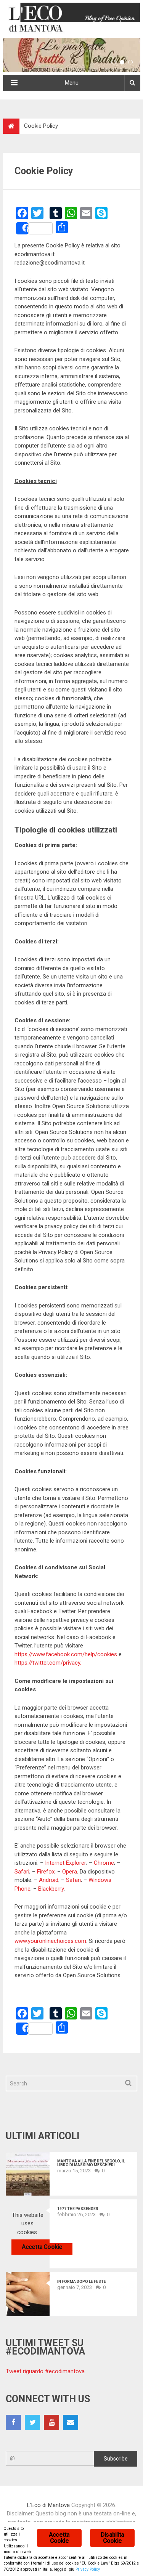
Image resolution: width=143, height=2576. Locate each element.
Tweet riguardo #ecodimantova (45, 2371)
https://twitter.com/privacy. (48, 1663)
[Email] (71, 2422)
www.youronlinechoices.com (50, 1941)
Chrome (104, 1863)
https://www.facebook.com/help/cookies (66, 1654)
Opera (70, 1872)
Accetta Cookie (42, 2247)
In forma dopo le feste (82, 2282)
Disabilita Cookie (112, 2538)
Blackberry (51, 1889)
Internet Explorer (66, 1863)
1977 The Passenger (78, 2209)
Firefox (46, 1872)
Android (49, 1880)
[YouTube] (51, 2422)
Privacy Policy (88, 2569)
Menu (72, 83)
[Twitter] (32, 2422)
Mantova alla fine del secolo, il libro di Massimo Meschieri (91, 2163)
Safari (22, 1872)
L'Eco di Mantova (48, 2505)
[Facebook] (13, 2422)
